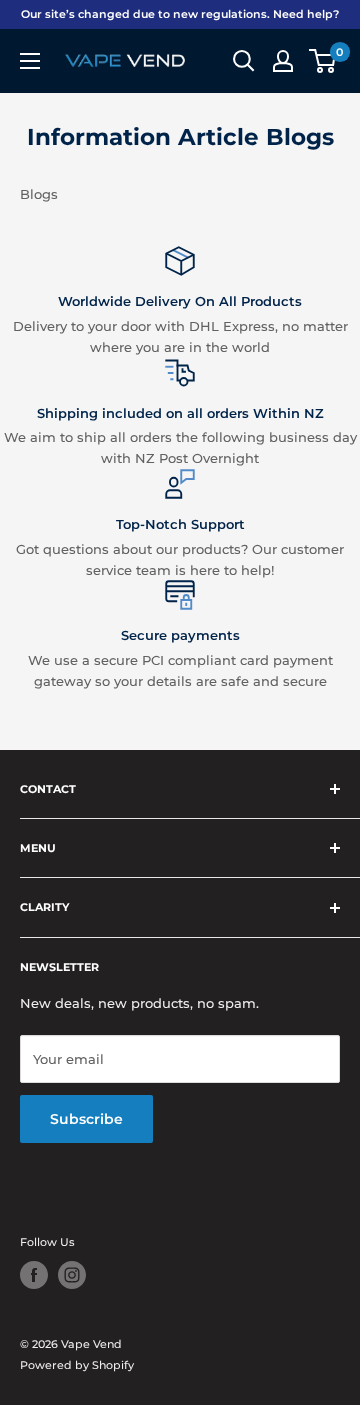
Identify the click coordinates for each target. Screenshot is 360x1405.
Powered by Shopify (77, 1365)
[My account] (283, 61)
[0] (323, 61)
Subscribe (86, 1119)
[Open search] (244, 61)
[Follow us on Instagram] (72, 1275)
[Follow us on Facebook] (34, 1275)
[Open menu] (30, 61)
